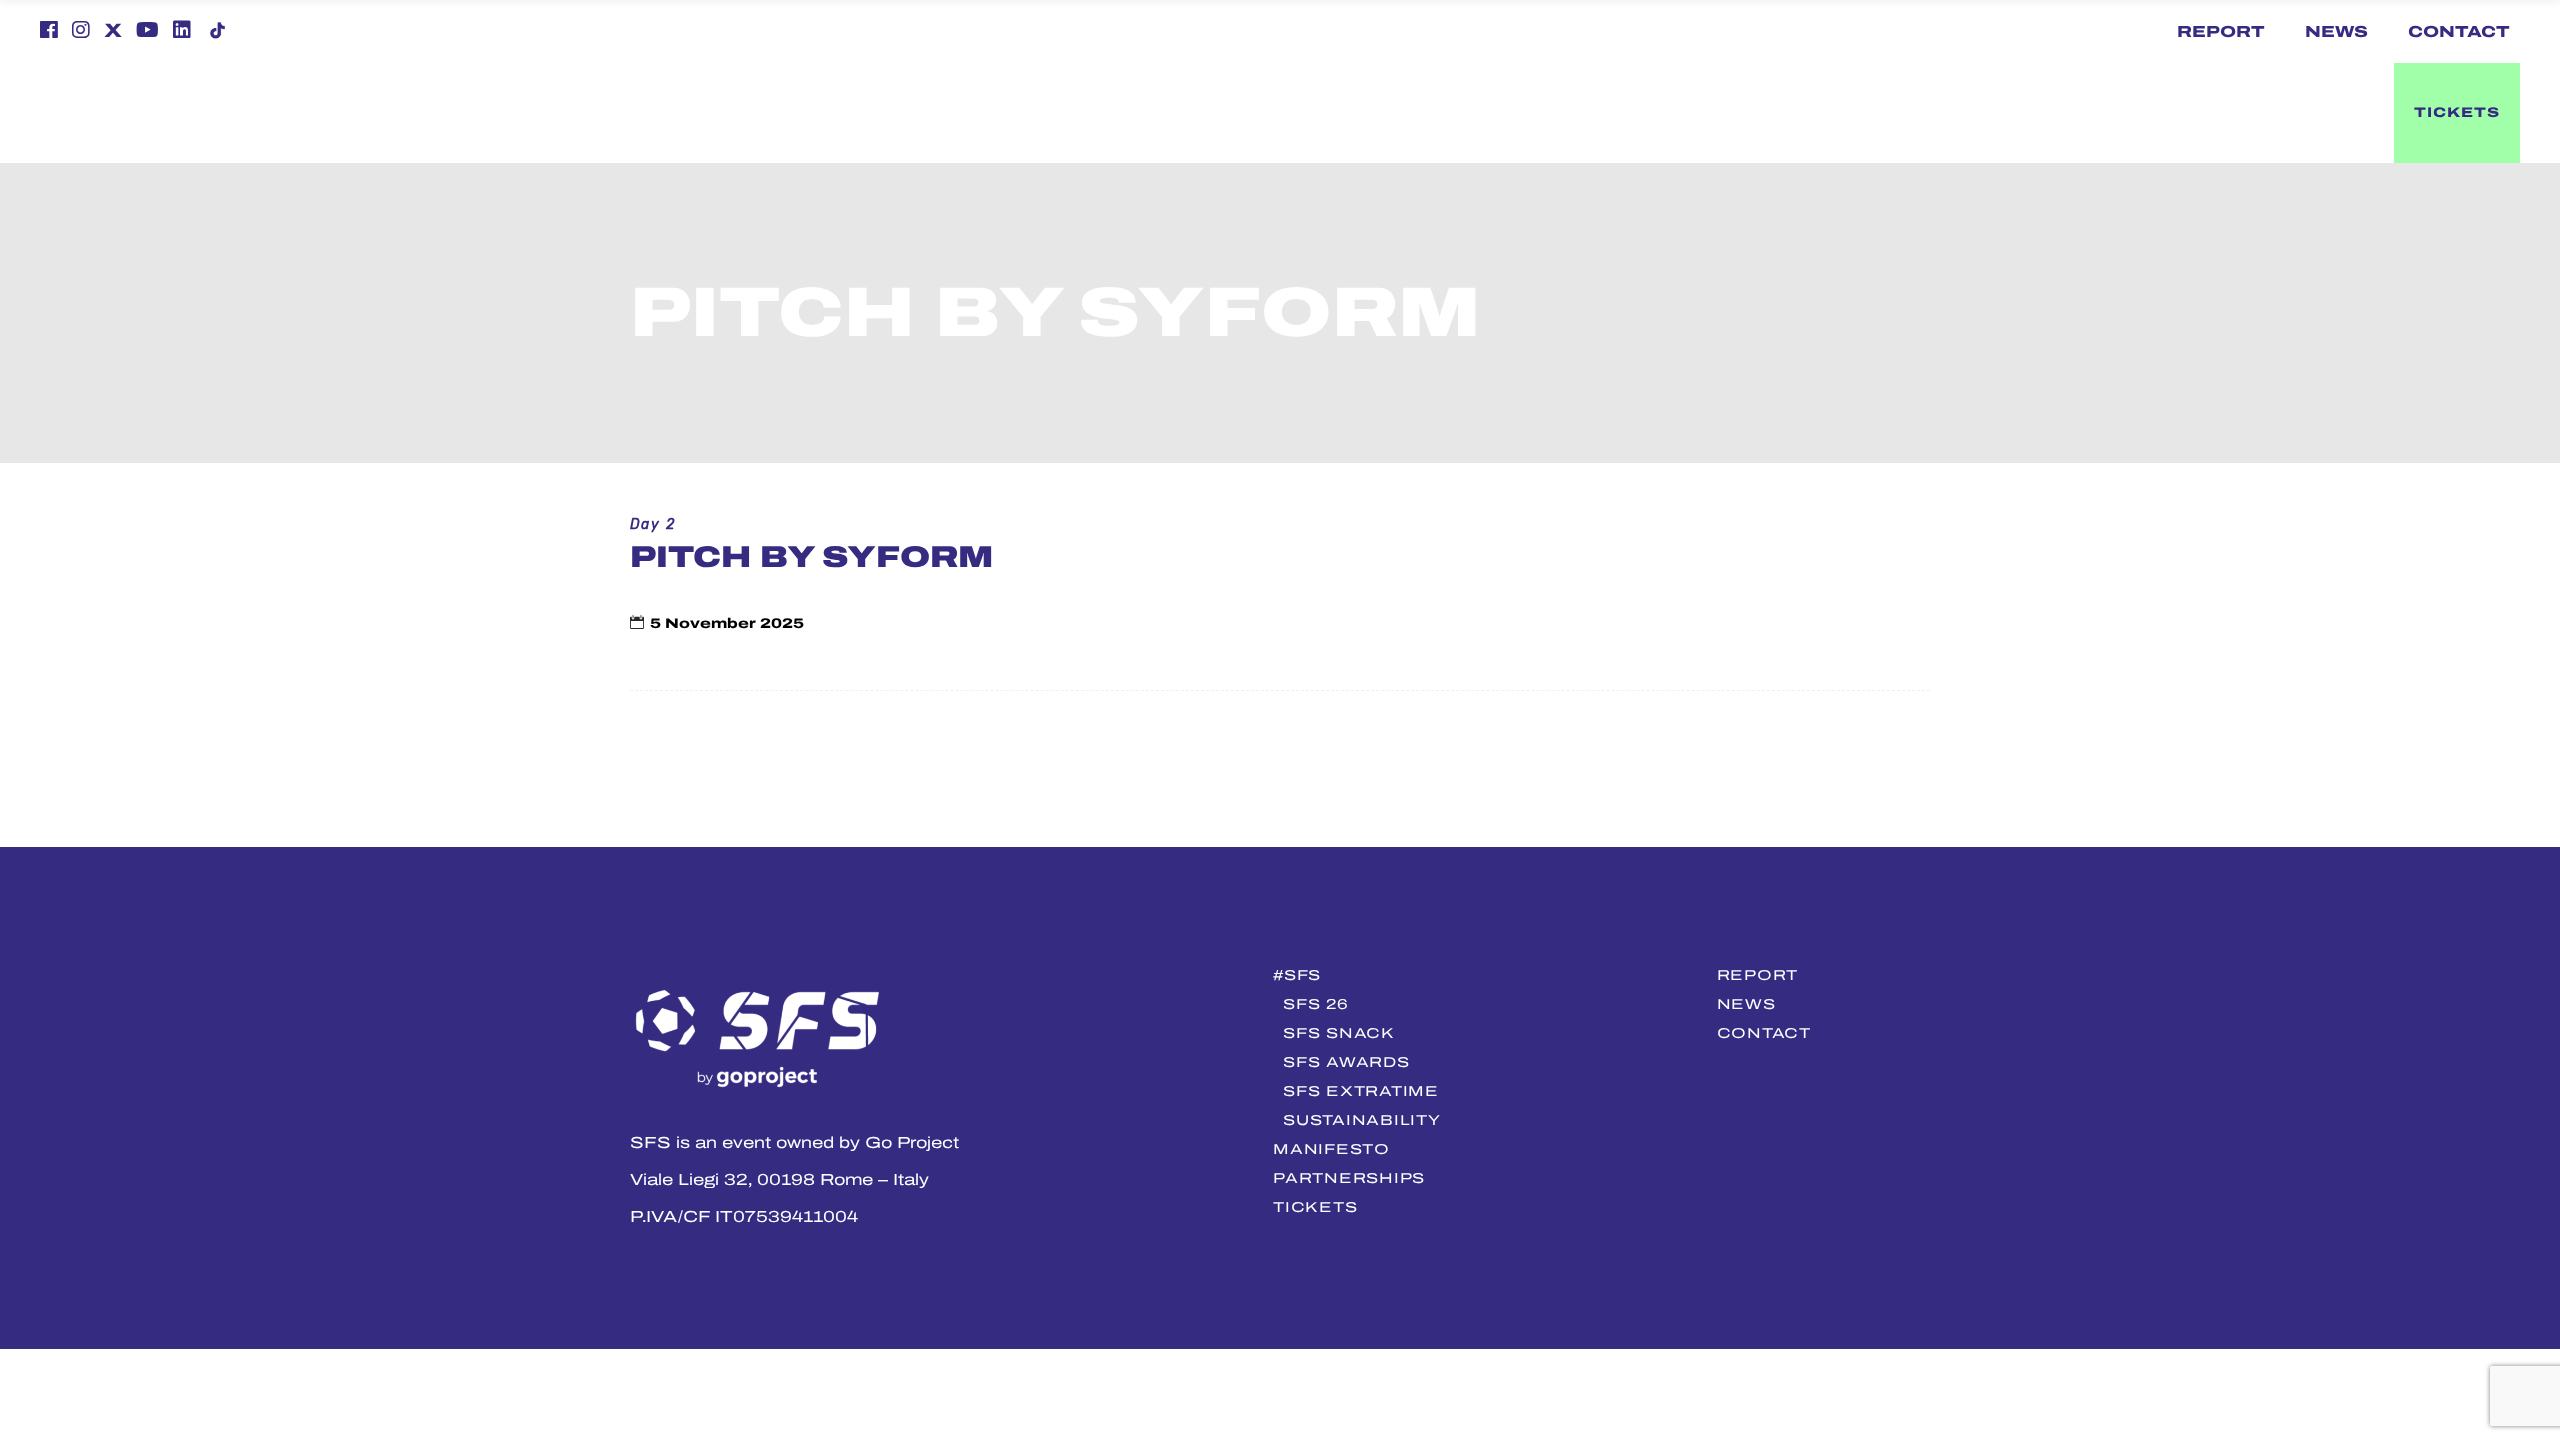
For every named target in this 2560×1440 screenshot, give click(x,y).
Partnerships (1349, 1178)
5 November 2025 (727, 623)
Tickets (1315, 1207)
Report (2221, 31)
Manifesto (1331, 1149)
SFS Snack (1338, 1033)
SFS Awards (1346, 1062)
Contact (2459, 31)
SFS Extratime (1360, 1091)
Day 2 (652, 524)
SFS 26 (1315, 1004)
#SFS (1297, 975)
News (2336, 31)
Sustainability (1361, 1120)
